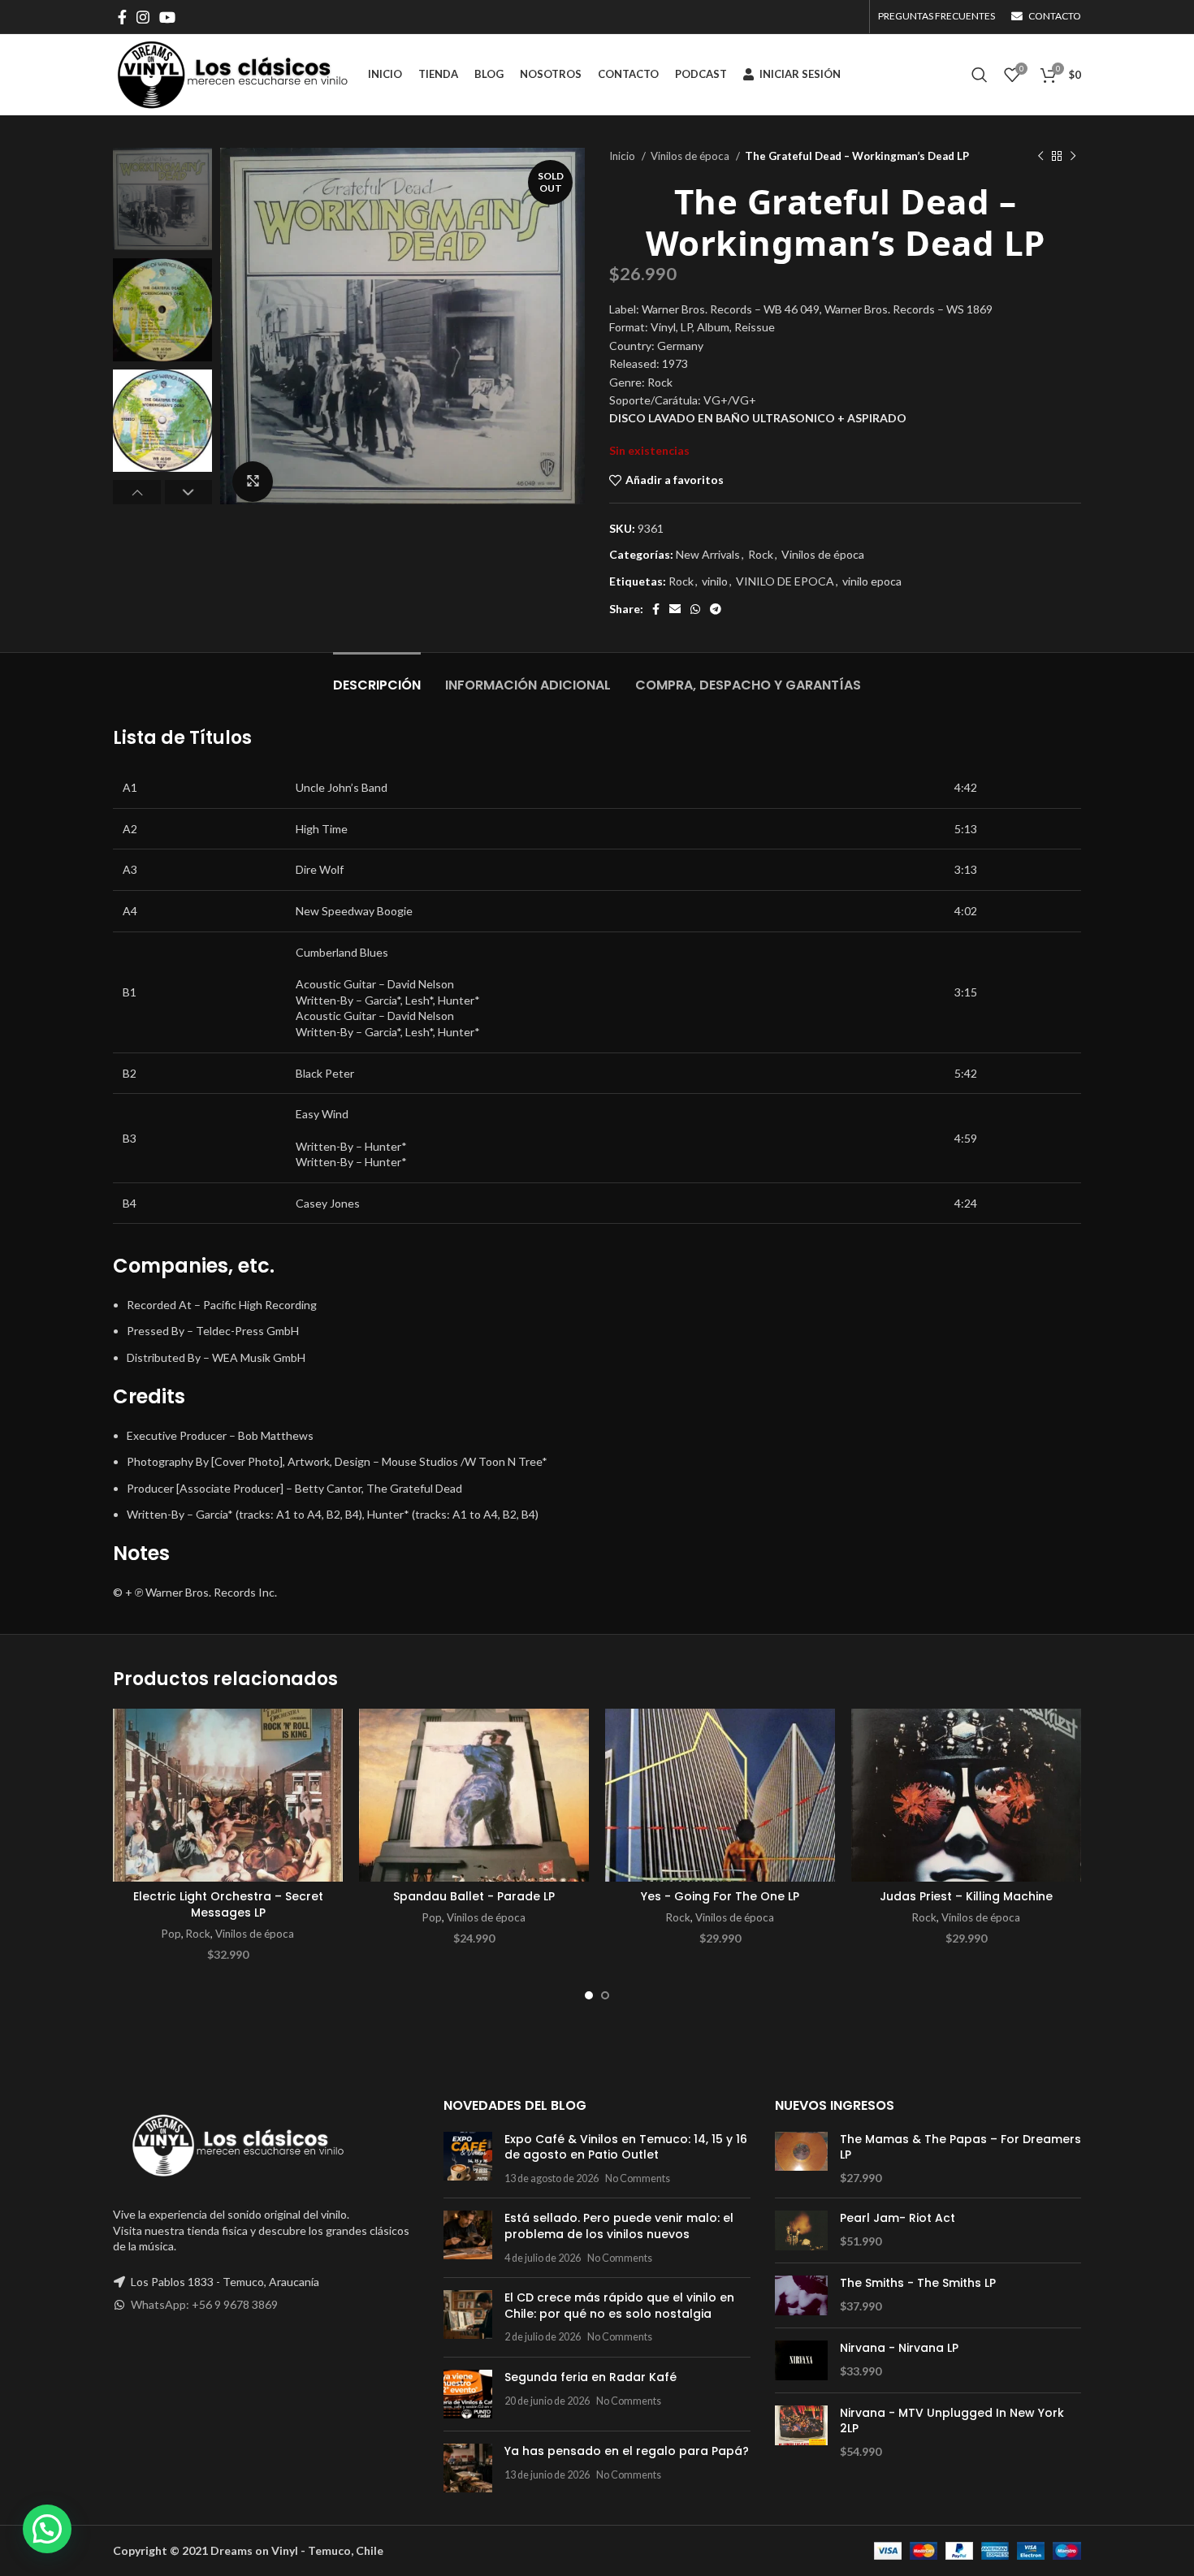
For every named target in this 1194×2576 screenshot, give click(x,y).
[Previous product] (1040, 157)
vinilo (715, 581)
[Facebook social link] (122, 17)
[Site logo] (232, 73)
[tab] (377, 677)
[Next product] (1073, 157)
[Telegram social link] (716, 609)
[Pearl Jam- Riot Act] (801, 2230)
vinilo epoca (872, 581)
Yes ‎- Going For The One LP (720, 1896)
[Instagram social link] (143, 17)
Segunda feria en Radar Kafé (591, 2377)
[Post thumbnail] (468, 2159)
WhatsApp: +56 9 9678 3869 (204, 2304)
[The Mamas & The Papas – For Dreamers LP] (801, 2159)
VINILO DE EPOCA (785, 581)
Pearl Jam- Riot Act (898, 2218)
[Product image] (228, 1795)
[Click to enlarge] (253, 482)
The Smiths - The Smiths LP (918, 2283)
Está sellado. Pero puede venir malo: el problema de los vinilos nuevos (619, 2226)
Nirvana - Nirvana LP (899, 2348)
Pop (171, 1934)
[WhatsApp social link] (695, 609)
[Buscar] (980, 75)
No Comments (638, 2178)
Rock (761, 554)
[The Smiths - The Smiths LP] (801, 2295)
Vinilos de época (691, 156)
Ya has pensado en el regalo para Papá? (627, 2451)
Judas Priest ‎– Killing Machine (966, 1896)
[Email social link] (675, 609)
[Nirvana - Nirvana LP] (801, 2360)
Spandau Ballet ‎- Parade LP (474, 1896)
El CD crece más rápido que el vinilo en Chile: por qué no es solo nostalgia (619, 2306)
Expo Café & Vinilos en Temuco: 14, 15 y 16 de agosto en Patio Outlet (626, 2147)
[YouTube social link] (167, 17)
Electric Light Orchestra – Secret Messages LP (228, 1904)
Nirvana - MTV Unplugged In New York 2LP (952, 2421)
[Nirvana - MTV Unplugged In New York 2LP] (801, 2433)
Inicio (623, 156)
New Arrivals (708, 554)
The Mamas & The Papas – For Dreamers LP (960, 2148)
